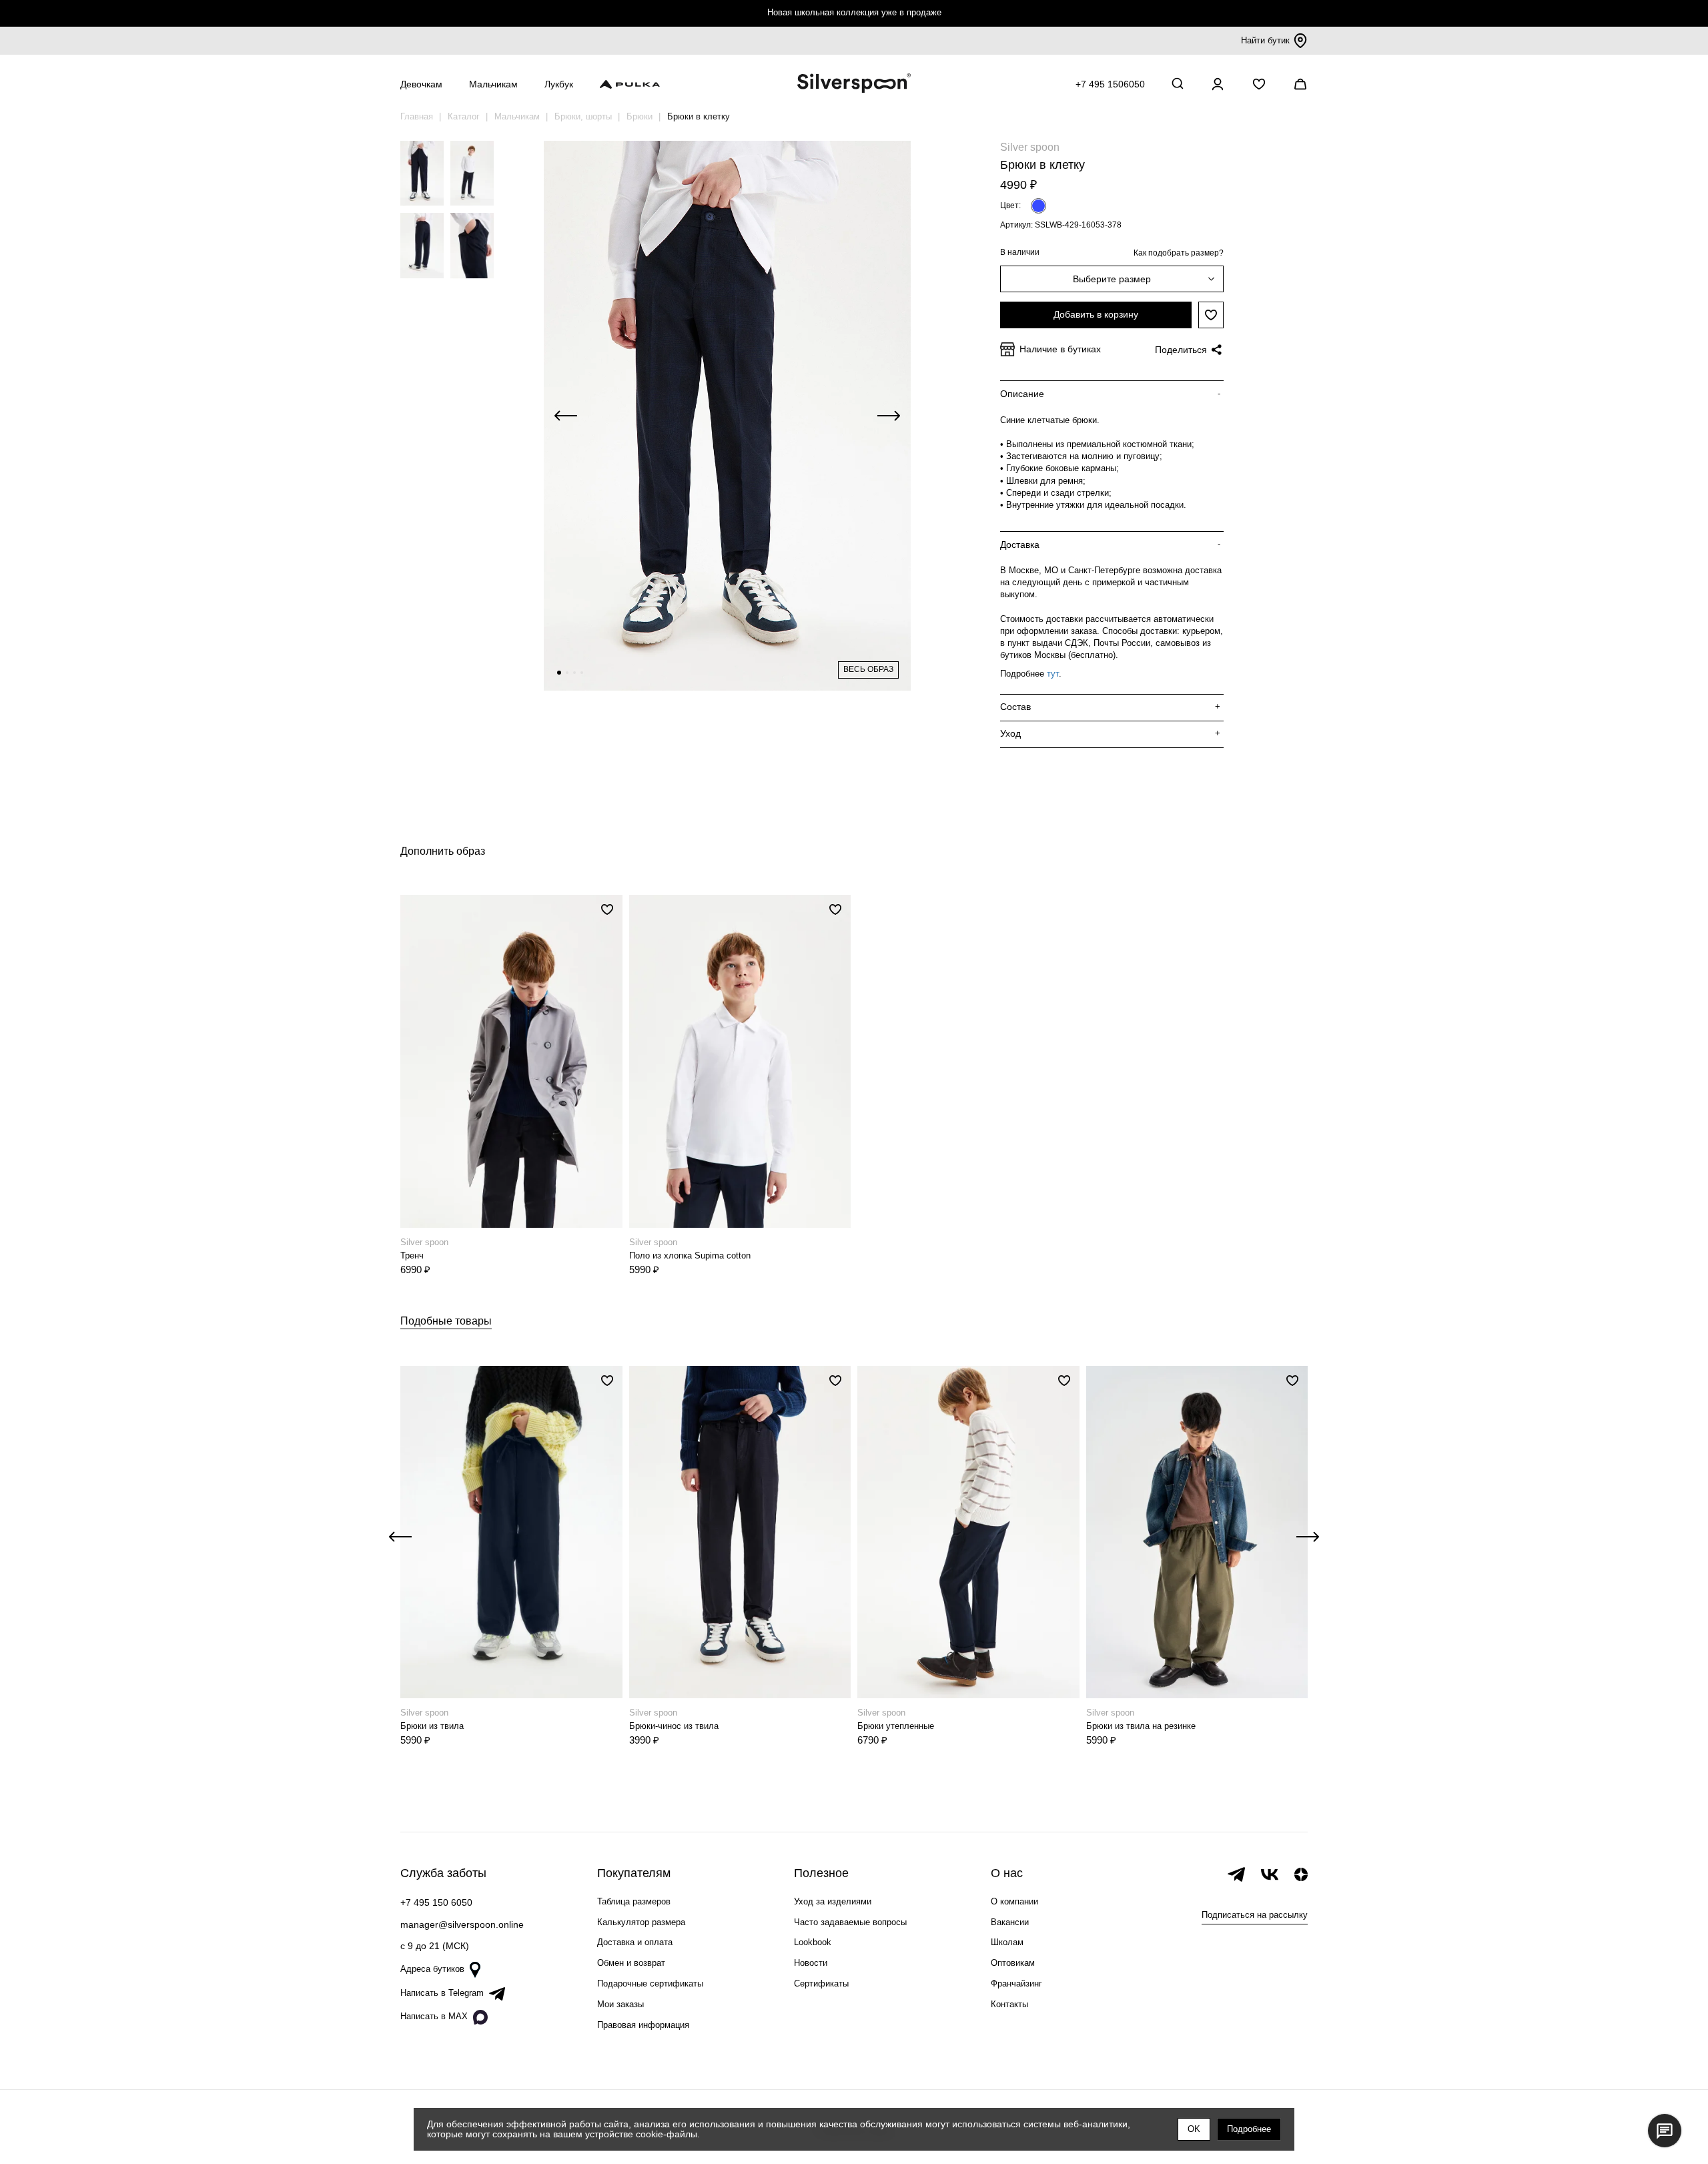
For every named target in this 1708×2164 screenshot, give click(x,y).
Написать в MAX (434, 2016)
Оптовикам (1013, 1963)
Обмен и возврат (631, 1963)
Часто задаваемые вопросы (850, 1922)
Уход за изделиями (833, 1901)
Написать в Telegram (442, 1993)
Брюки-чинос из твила (674, 1726)
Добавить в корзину (1096, 314)
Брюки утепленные (896, 1726)
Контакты (1009, 2004)
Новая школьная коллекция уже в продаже (854, 12)
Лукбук (559, 84)
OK (1194, 2129)
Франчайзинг (1016, 1983)
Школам (1007, 1942)
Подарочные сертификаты (650, 1983)
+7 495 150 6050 (436, 1902)
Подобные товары (446, 1321)
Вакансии (1010, 1922)
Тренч (412, 1255)
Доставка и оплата (635, 1942)
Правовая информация (643, 2025)
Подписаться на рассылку (1255, 1915)
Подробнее (1249, 2129)
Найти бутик (1265, 40)
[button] (559, 673)
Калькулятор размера (641, 1922)
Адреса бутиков (432, 1969)
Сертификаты (821, 1983)
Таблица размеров (634, 1901)
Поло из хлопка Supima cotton (690, 1255)
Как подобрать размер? (1179, 253)
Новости (811, 1963)
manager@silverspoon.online (462, 1924)
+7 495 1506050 (1110, 84)
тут (1053, 674)
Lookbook (813, 1942)
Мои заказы (620, 2004)
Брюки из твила (432, 1726)
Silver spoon (1030, 147)
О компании (1014, 1901)
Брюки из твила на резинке (1141, 1726)
